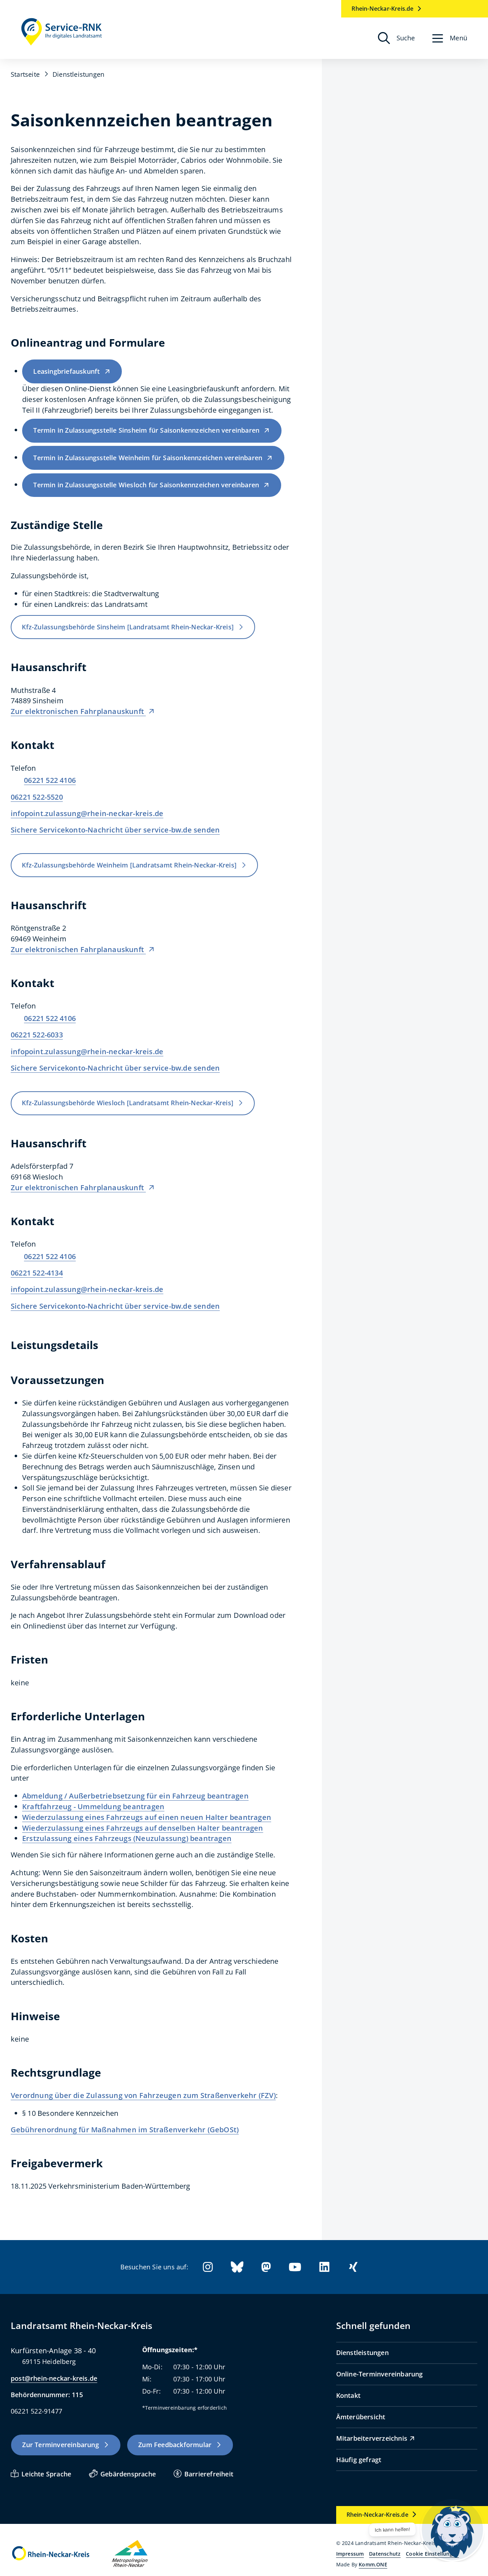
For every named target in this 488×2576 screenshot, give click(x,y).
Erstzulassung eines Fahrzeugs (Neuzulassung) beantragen (127, 1838)
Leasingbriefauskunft (66, 371)
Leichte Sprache (46, 2474)
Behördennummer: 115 (47, 2395)
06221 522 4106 (50, 780)
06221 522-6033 (37, 1035)
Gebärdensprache (128, 2474)
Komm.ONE (373, 2564)
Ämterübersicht (361, 2417)
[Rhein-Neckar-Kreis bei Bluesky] (237, 2267)
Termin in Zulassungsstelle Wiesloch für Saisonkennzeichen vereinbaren (146, 485)
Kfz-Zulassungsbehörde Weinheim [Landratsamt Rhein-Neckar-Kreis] (129, 865)
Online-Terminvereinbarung (380, 2374)
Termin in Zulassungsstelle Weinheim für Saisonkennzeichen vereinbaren (148, 458)
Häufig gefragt (359, 2460)
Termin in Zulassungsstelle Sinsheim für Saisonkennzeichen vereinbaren (146, 430)
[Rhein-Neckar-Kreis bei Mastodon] (266, 2267)
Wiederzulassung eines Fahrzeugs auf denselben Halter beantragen (143, 1828)
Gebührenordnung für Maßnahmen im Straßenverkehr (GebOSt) (125, 2130)
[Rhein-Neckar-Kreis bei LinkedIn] (324, 2267)
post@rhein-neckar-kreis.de (54, 2378)
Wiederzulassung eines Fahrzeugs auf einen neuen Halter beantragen (147, 1817)
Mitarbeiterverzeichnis (372, 2438)
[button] (450, 38)
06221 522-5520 (37, 797)
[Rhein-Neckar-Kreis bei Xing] (353, 2267)
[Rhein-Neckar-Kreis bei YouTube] (295, 2267)
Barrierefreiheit (209, 2474)
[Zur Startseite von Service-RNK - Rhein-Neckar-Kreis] (62, 32)
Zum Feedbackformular (175, 2445)
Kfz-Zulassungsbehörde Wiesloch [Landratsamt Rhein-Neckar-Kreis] (128, 1103)
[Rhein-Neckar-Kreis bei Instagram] (208, 2267)
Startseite (25, 74)
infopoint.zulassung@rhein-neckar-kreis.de (87, 813)
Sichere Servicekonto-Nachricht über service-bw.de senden (115, 830)
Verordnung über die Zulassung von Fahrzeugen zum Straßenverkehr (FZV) (143, 2095)
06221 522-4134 (37, 1273)
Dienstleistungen (362, 2353)
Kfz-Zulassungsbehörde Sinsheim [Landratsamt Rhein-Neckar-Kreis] (128, 627)
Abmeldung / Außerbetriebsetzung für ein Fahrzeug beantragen (135, 1796)
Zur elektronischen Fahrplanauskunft (78, 711)
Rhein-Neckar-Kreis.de (382, 9)
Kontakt (348, 2395)
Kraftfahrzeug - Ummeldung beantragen (93, 1807)
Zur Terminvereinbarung (60, 2445)
